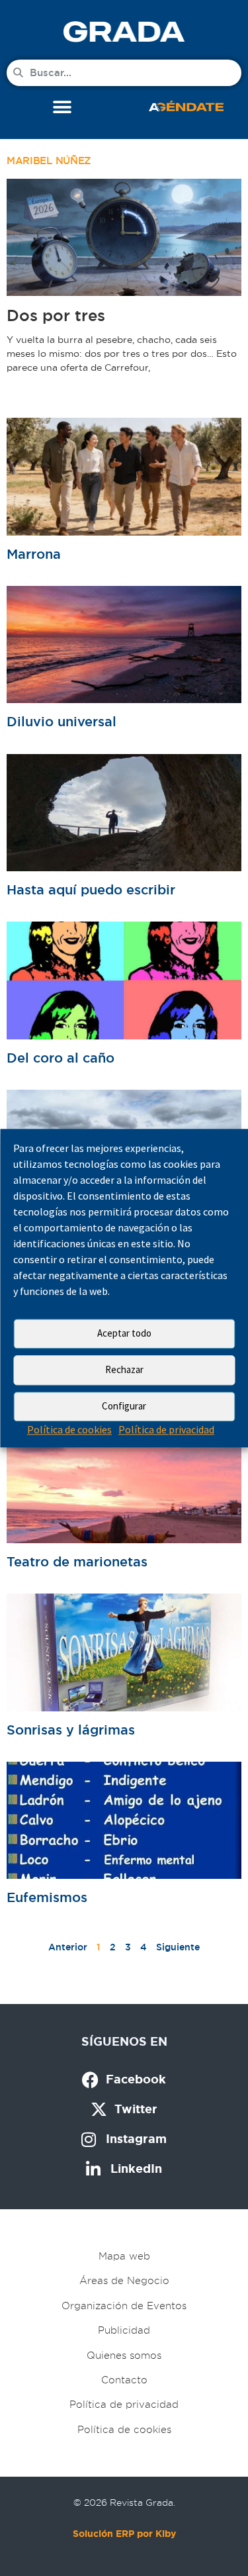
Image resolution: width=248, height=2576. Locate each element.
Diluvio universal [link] (62, 722)
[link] (124, 31)
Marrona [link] (34, 554)
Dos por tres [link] (56, 315)
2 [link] (113, 1947)
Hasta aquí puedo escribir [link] (91, 890)
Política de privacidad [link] (166, 1429)
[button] (62, 108)
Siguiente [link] (178, 1947)
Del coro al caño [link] (61, 1058)
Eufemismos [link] (47, 1897)
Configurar (124, 1406)
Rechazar (124, 1369)
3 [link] (128, 1947)
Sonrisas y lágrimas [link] (71, 1730)
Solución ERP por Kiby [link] (124, 2534)
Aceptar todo (124, 1333)
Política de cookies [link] (69, 1429)
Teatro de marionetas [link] (77, 1562)
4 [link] (144, 1947)
